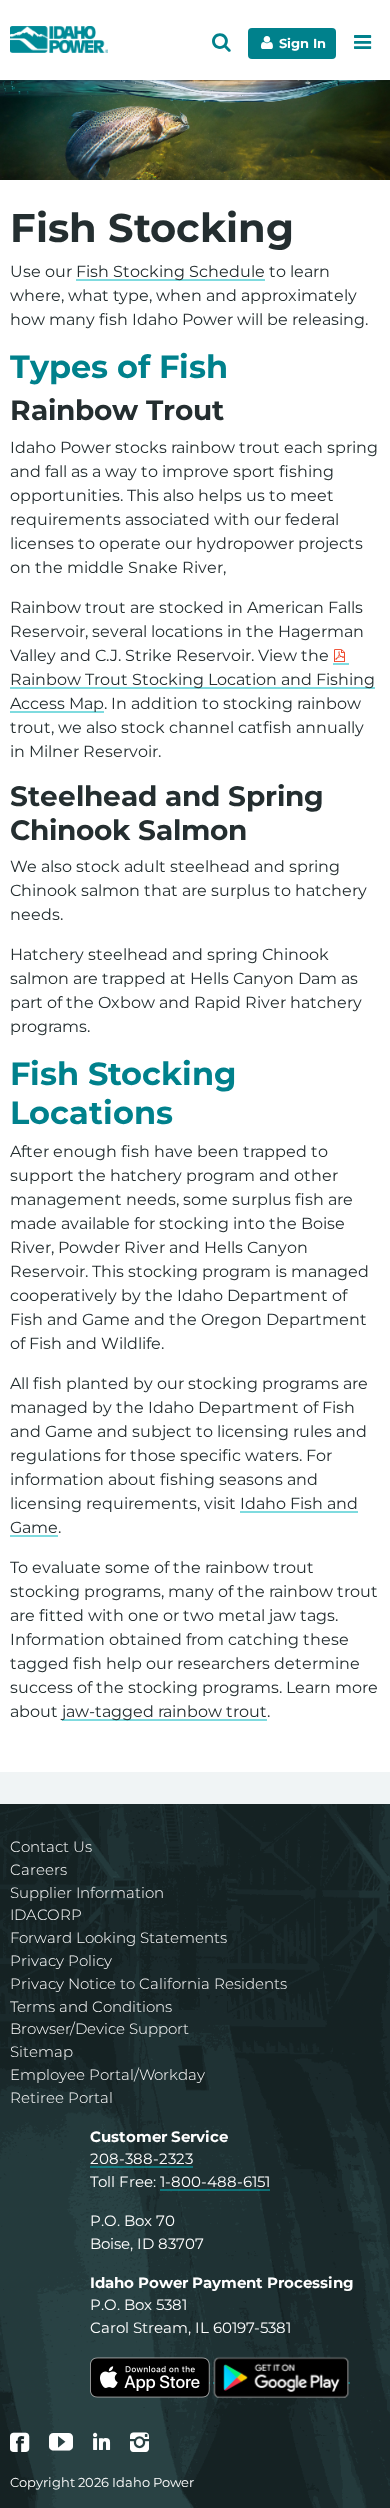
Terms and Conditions (91, 2006)
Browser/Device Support (99, 2028)
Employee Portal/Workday (107, 2074)
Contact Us (51, 1846)
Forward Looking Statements (118, 1937)
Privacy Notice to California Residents (148, 1983)
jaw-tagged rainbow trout (164, 1711)
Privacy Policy (61, 1960)
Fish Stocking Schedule (170, 271)
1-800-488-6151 (215, 2181)
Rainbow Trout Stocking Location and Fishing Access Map (192, 691)
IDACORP (46, 1914)
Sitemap (41, 2051)
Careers (38, 1869)
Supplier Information (87, 1892)
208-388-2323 (141, 2158)
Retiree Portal (61, 2097)
